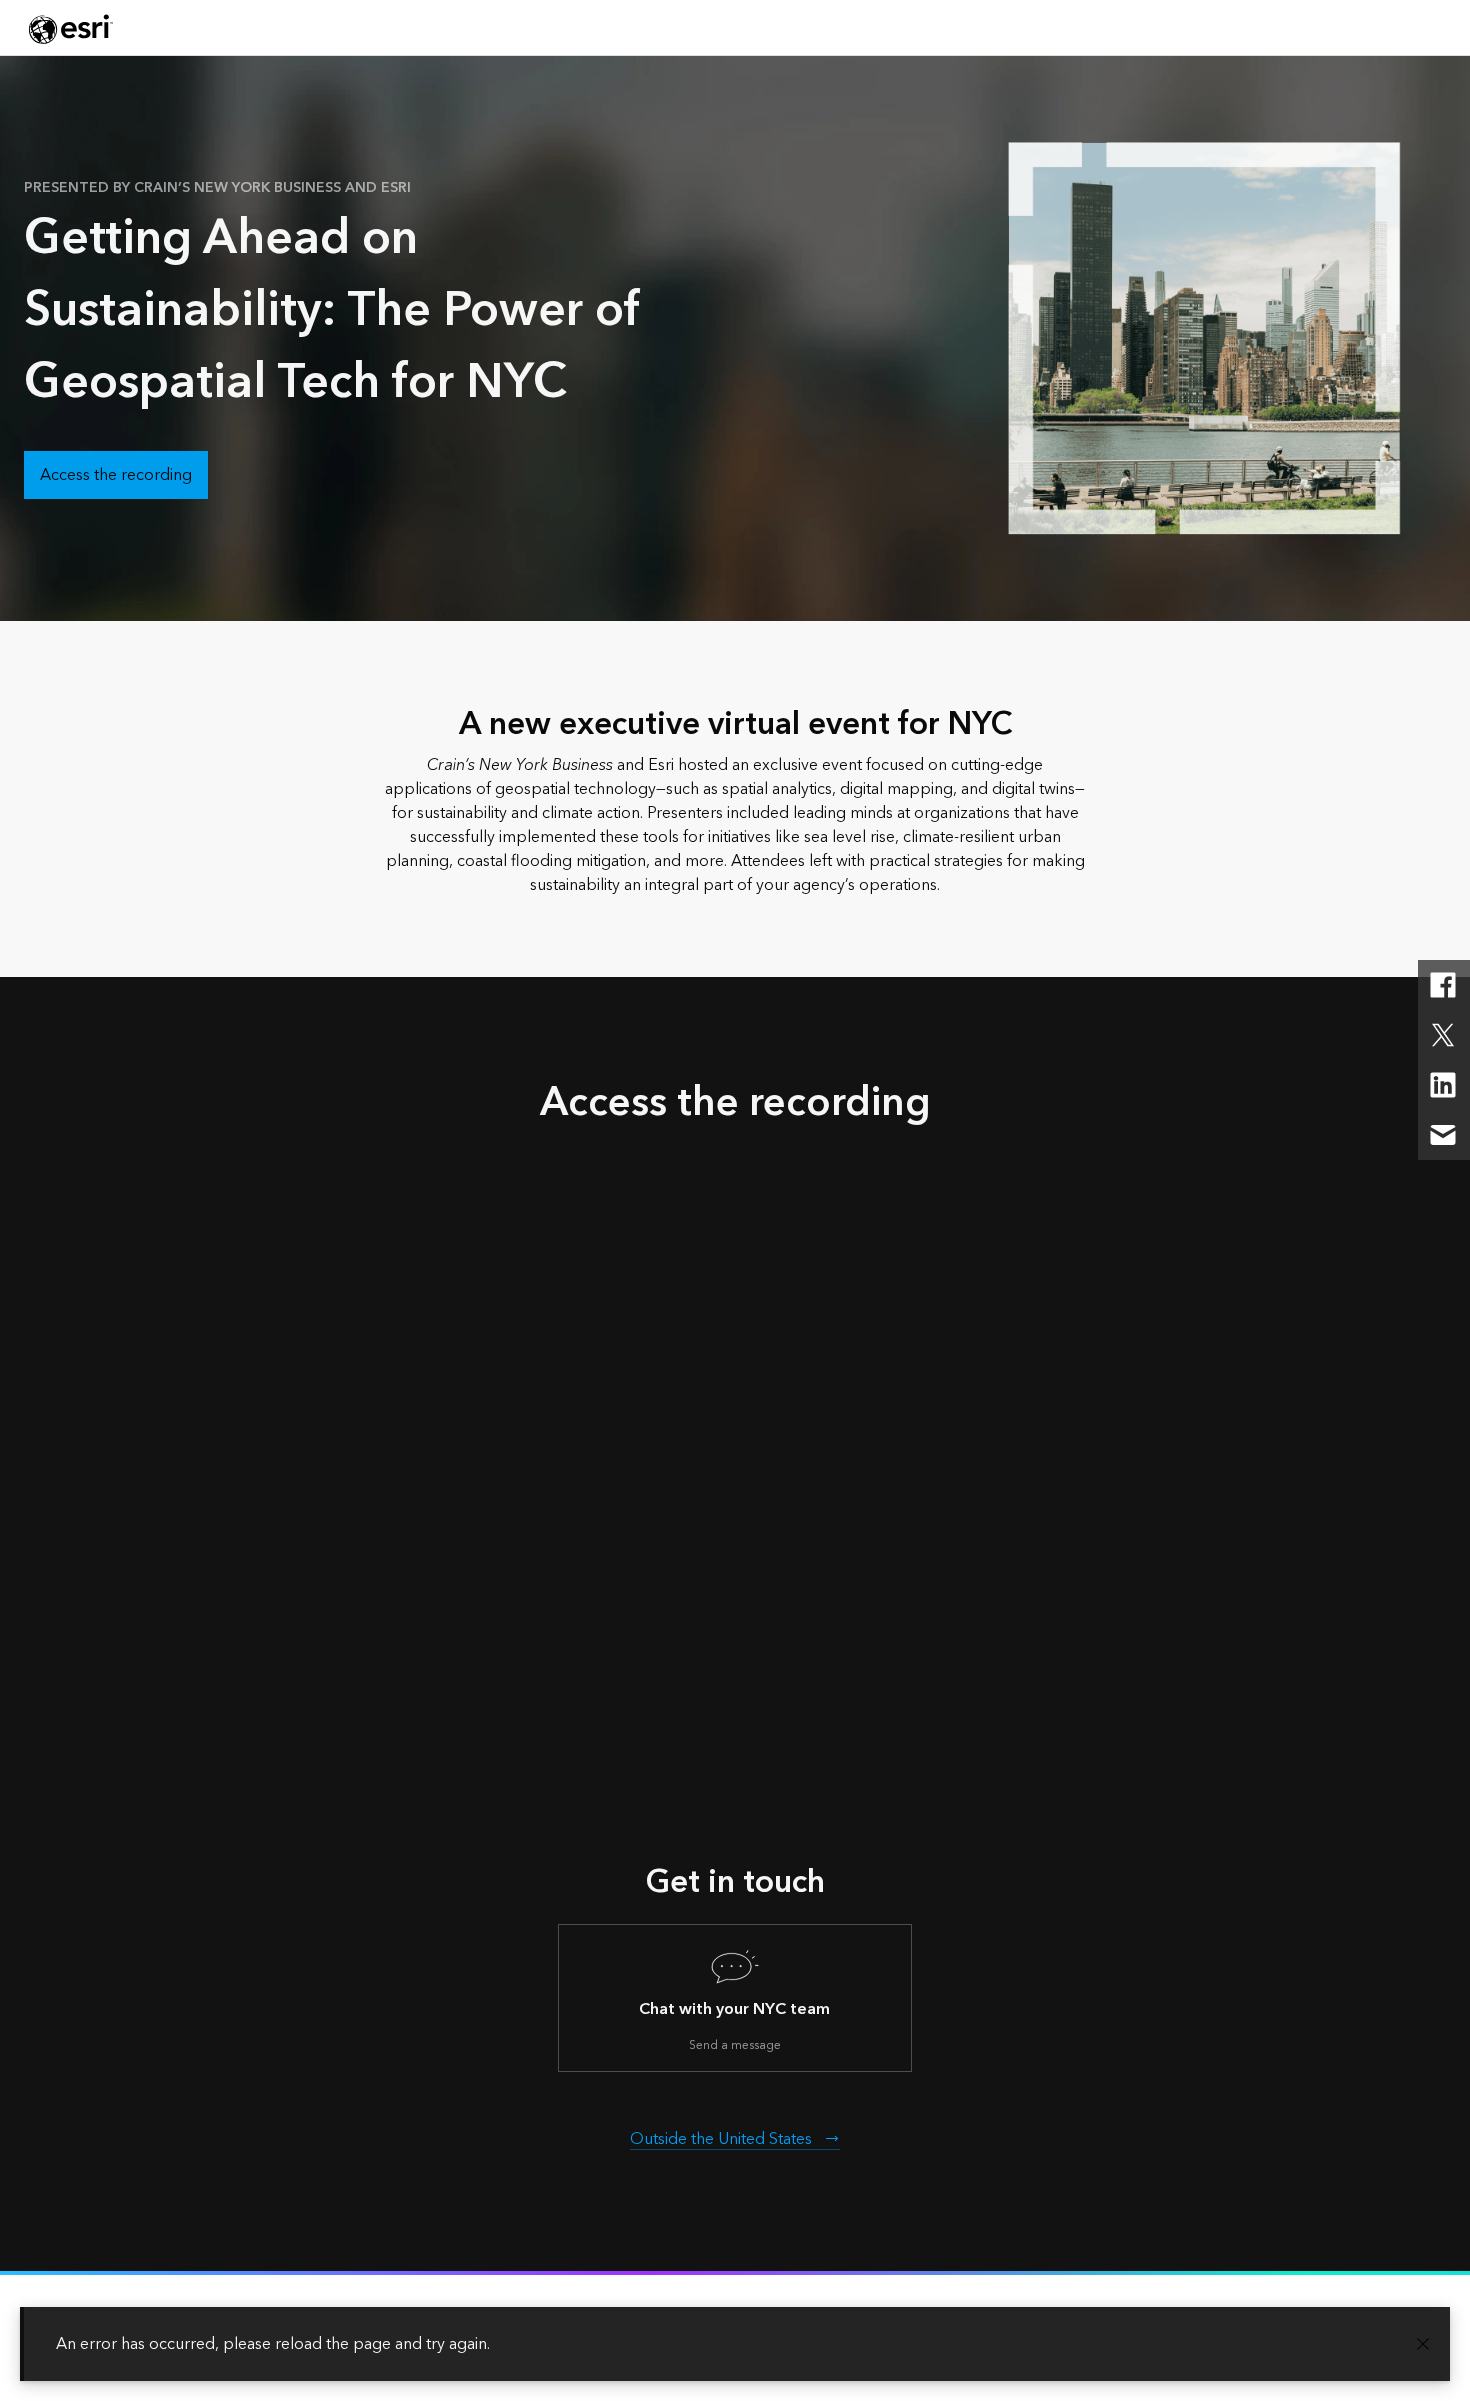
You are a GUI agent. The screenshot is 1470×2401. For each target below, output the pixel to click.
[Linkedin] (1443, 1085)
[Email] (1443, 1135)
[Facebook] (1443, 985)
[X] (1443, 1035)
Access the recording (116, 475)
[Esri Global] (71, 29)
